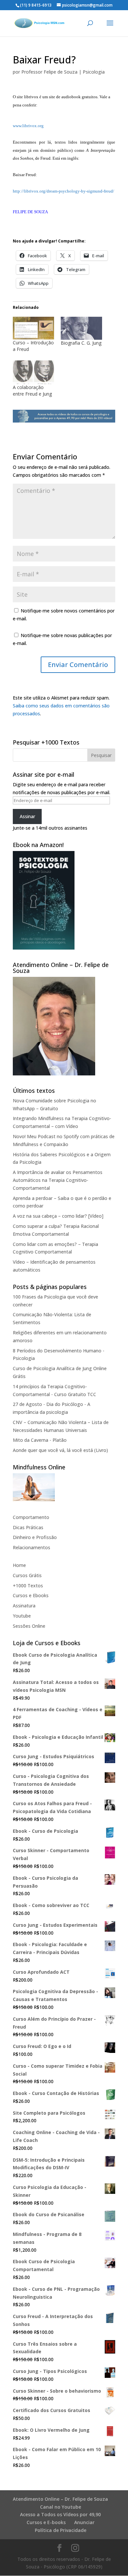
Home (19, 1565)
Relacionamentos (32, 1547)
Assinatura (24, 1606)
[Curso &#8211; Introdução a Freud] (33, 328)
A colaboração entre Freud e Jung (32, 391)
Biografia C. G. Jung (81, 343)
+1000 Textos (28, 1586)
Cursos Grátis (27, 1575)
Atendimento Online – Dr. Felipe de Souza (60, 2499)
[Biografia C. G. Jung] (81, 328)
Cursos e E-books (46, 2522)
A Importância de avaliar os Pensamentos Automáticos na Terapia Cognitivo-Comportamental (58, 1180)
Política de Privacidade (61, 2530)
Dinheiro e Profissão (35, 1537)
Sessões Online (29, 1626)
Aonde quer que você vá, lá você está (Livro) (60, 1450)
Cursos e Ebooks (31, 1595)
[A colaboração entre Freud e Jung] (33, 372)
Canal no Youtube (61, 2507)
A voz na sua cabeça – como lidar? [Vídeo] (58, 1216)
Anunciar (84, 2522)
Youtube (22, 1616)
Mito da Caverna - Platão (40, 1440)
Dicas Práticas (28, 1527)
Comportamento (31, 1517)
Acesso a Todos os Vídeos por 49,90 (60, 2514)
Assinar (27, 816)
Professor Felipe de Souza (49, 72)
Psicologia (94, 72)
